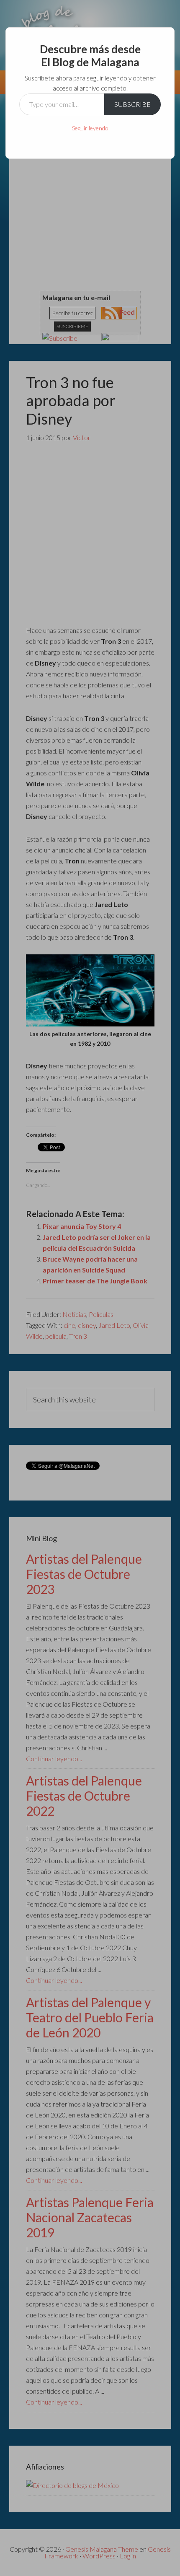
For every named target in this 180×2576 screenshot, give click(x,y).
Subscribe (132, 104)
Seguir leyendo (90, 128)
